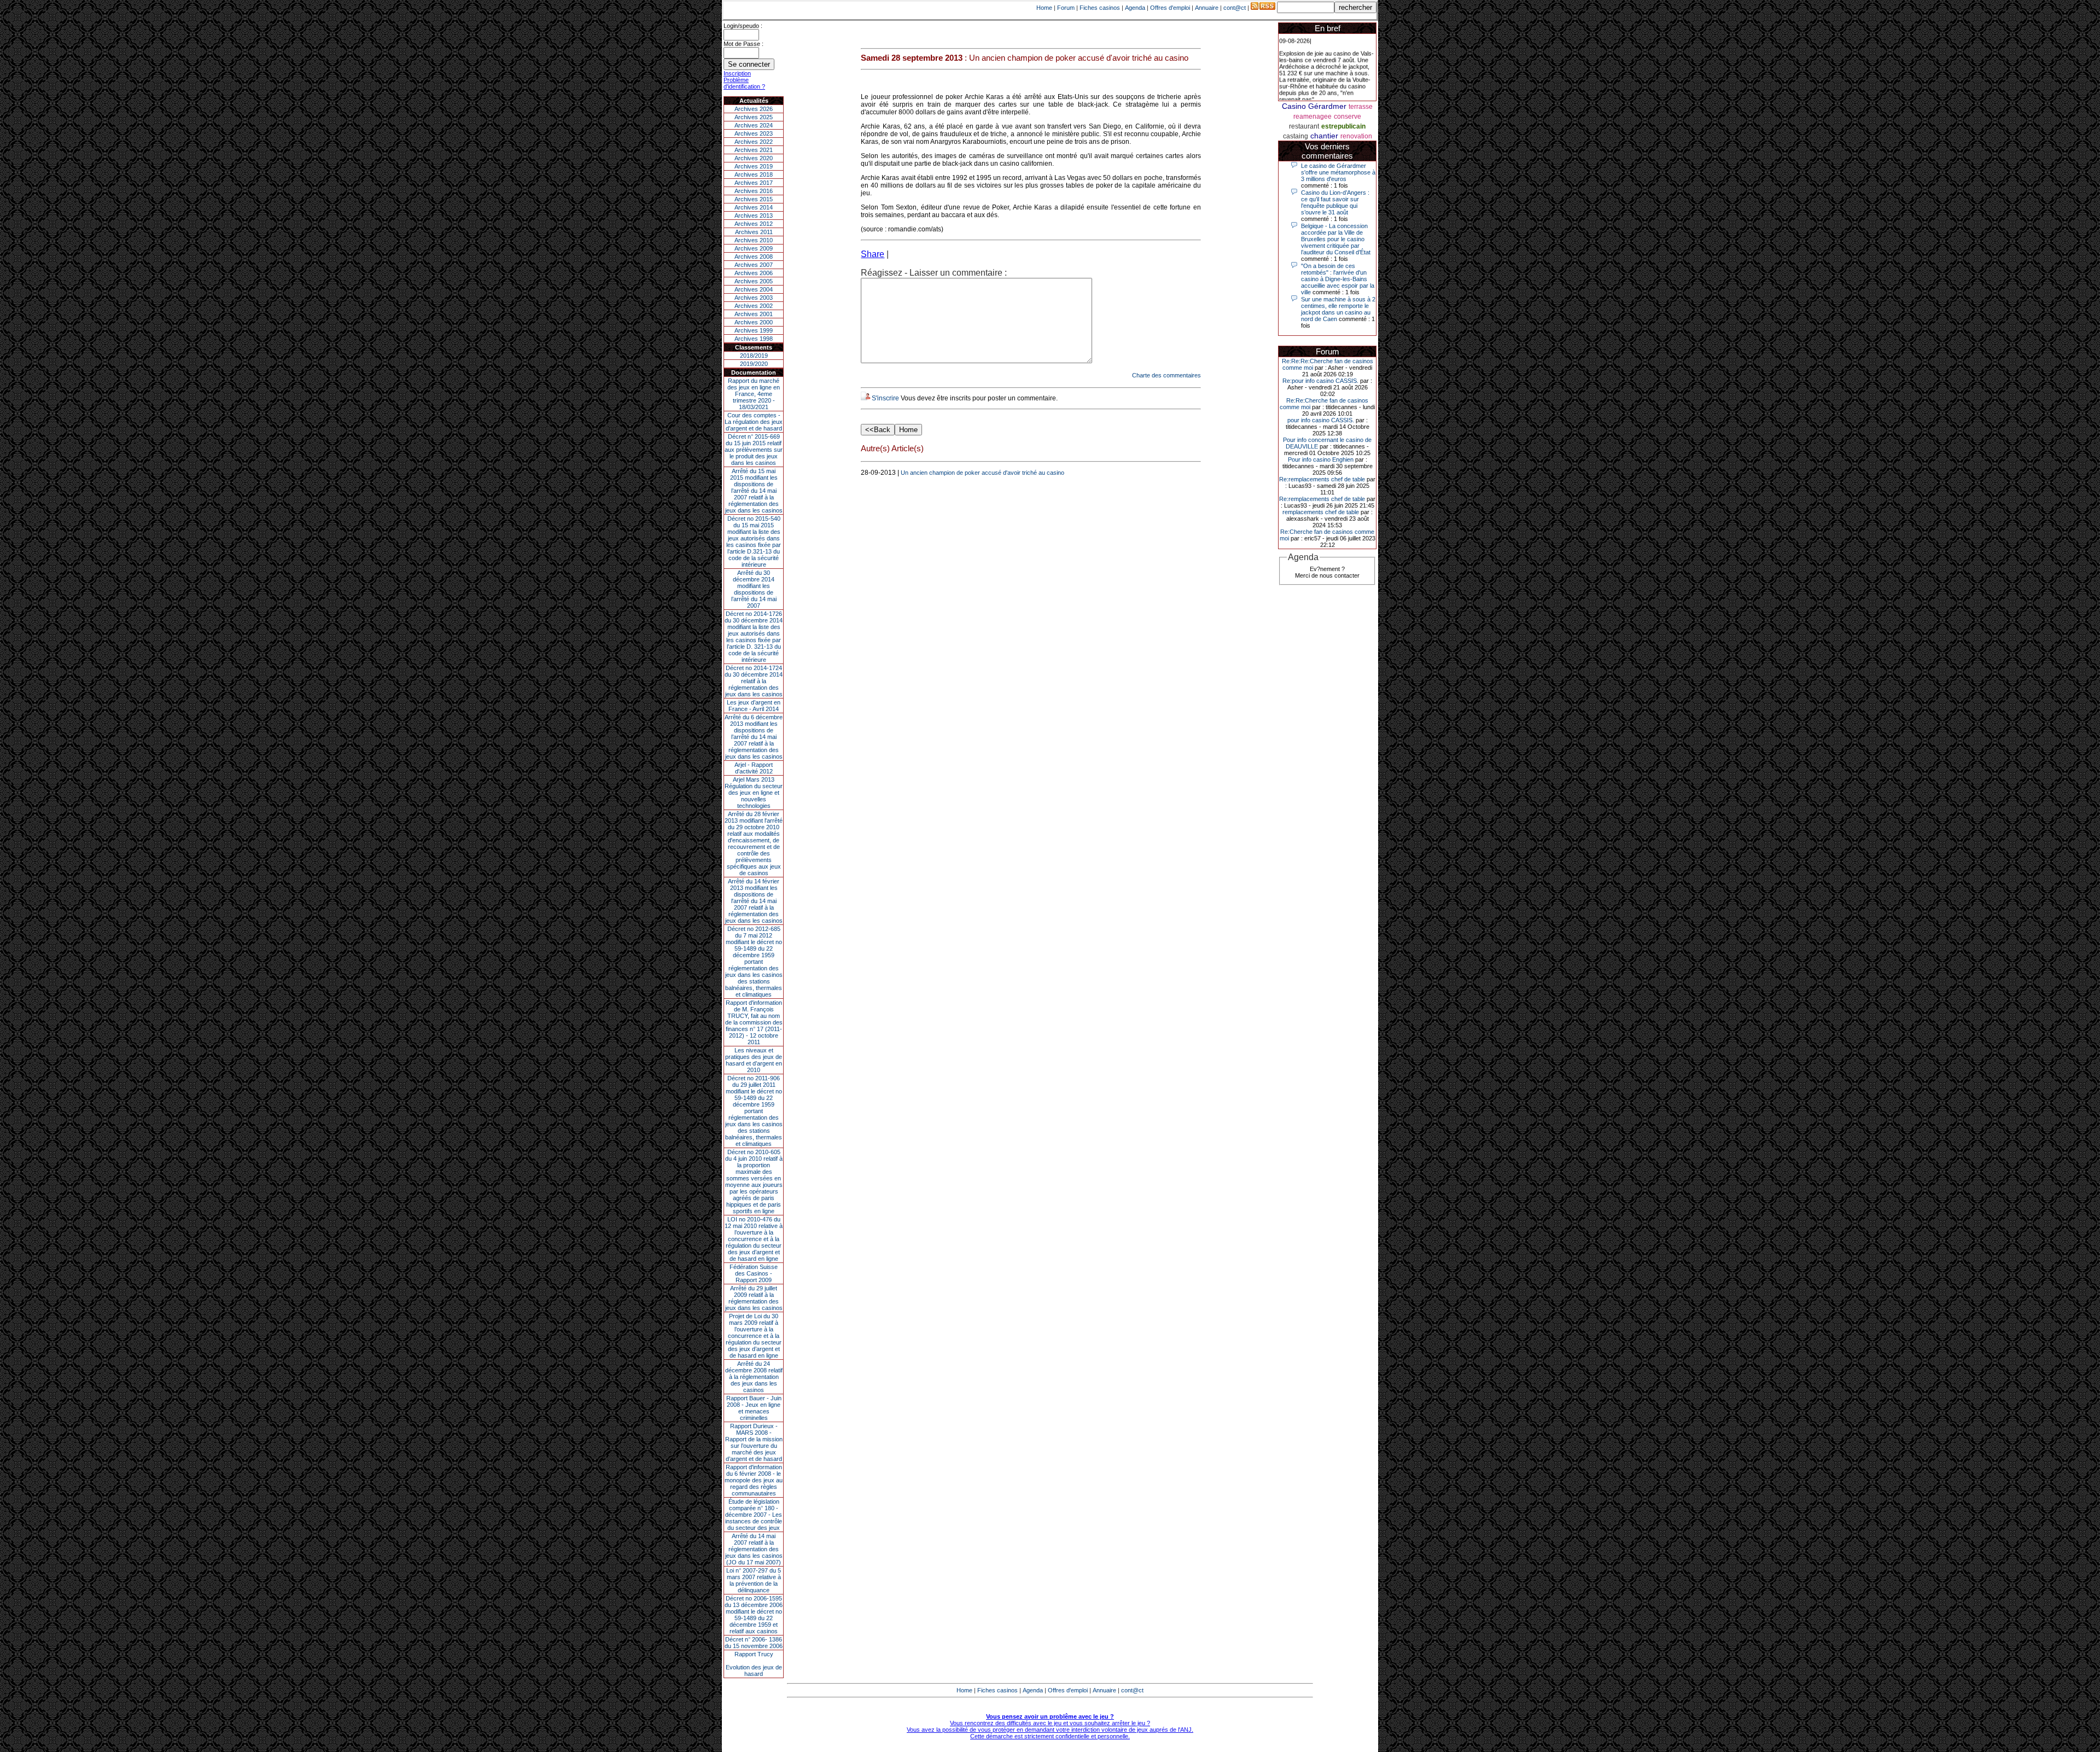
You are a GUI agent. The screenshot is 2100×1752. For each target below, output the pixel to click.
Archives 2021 (754, 150)
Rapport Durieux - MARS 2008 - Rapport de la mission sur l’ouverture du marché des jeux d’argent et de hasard (754, 1442)
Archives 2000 (754, 322)
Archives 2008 (754, 257)
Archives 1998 (754, 339)
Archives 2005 (754, 281)
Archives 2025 (754, 117)
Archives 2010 (754, 240)
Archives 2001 (754, 314)
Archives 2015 (754, 199)
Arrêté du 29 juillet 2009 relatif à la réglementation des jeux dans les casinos (754, 1298)
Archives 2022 (754, 142)
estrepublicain (1343, 126)
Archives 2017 (754, 183)
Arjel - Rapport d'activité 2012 (754, 768)
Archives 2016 (754, 191)
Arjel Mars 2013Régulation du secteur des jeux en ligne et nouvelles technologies (754, 793)
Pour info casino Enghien (1321, 459)
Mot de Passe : (743, 44)
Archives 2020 (754, 158)
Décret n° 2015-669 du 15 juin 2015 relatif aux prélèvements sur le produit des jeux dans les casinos (754, 450)
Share (873, 254)
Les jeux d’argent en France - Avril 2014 (754, 706)
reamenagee (1312, 117)
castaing (1296, 136)
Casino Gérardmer (1314, 106)
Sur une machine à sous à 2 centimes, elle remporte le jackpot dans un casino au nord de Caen (1338, 309)
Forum (1066, 8)
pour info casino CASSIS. (1321, 420)
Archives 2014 (754, 207)
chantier (1324, 136)
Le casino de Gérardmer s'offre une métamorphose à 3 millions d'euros (1338, 172)
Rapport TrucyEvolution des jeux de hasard (754, 1664)
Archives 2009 (754, 248)
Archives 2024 (754, 125)
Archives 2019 (754, 166)
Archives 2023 (754, 133)
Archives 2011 (754, 232)
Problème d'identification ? (744, 83)
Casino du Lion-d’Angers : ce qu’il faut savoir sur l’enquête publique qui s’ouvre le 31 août (1335, 202)
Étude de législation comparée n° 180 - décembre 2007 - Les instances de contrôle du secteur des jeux (754, 1515)
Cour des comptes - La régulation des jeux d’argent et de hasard (754, 422)
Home (1044, 8)
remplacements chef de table (1321, 512)
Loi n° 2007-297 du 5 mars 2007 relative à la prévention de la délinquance (754, 1580)
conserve (1347, 117)
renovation (1356, 136)
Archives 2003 (754, 298)
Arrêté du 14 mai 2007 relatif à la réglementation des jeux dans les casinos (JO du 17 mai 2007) (754, 1549)
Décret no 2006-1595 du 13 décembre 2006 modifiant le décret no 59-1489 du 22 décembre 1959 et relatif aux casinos (754, 1615)
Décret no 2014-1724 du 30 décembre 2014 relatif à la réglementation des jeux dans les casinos (754, 681)
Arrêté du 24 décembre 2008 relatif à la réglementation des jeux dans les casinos (754, 1377)
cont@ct (1235, 8)
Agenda (1135, 8)
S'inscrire (885, 398)
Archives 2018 (754, 174)
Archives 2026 (754, 109)
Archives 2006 (754, 273)
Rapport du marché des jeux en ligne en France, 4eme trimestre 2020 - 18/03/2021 (754, 394)
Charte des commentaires (1166, 375)
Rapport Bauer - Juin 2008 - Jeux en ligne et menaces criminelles (754, 1408)
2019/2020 (754, 364)
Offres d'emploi (1170, 8)
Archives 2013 (754, 216)
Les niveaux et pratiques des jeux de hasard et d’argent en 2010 (754, 1060)
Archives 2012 (754, 224)
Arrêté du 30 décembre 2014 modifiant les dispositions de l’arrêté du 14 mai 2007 (754, 589)
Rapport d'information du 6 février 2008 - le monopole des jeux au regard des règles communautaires (754, 1480)
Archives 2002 (754, 306)
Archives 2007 (754, 265)
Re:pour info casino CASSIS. (1320, 381)
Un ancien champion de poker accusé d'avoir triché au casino (982, 473)
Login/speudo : (743, 26)
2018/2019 (754, 356)
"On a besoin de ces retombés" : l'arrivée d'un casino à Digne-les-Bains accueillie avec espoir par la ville (1338, 279)
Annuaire (1207, 8)
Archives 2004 (754, 289)
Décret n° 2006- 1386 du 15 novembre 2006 (754, 1643)
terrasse (1361, 107)
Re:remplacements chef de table (1322, 479)
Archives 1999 (754, 330)
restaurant (1304, 126)
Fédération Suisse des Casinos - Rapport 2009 (754, 1273)
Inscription (737, 73)
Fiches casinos (1100, 8)
